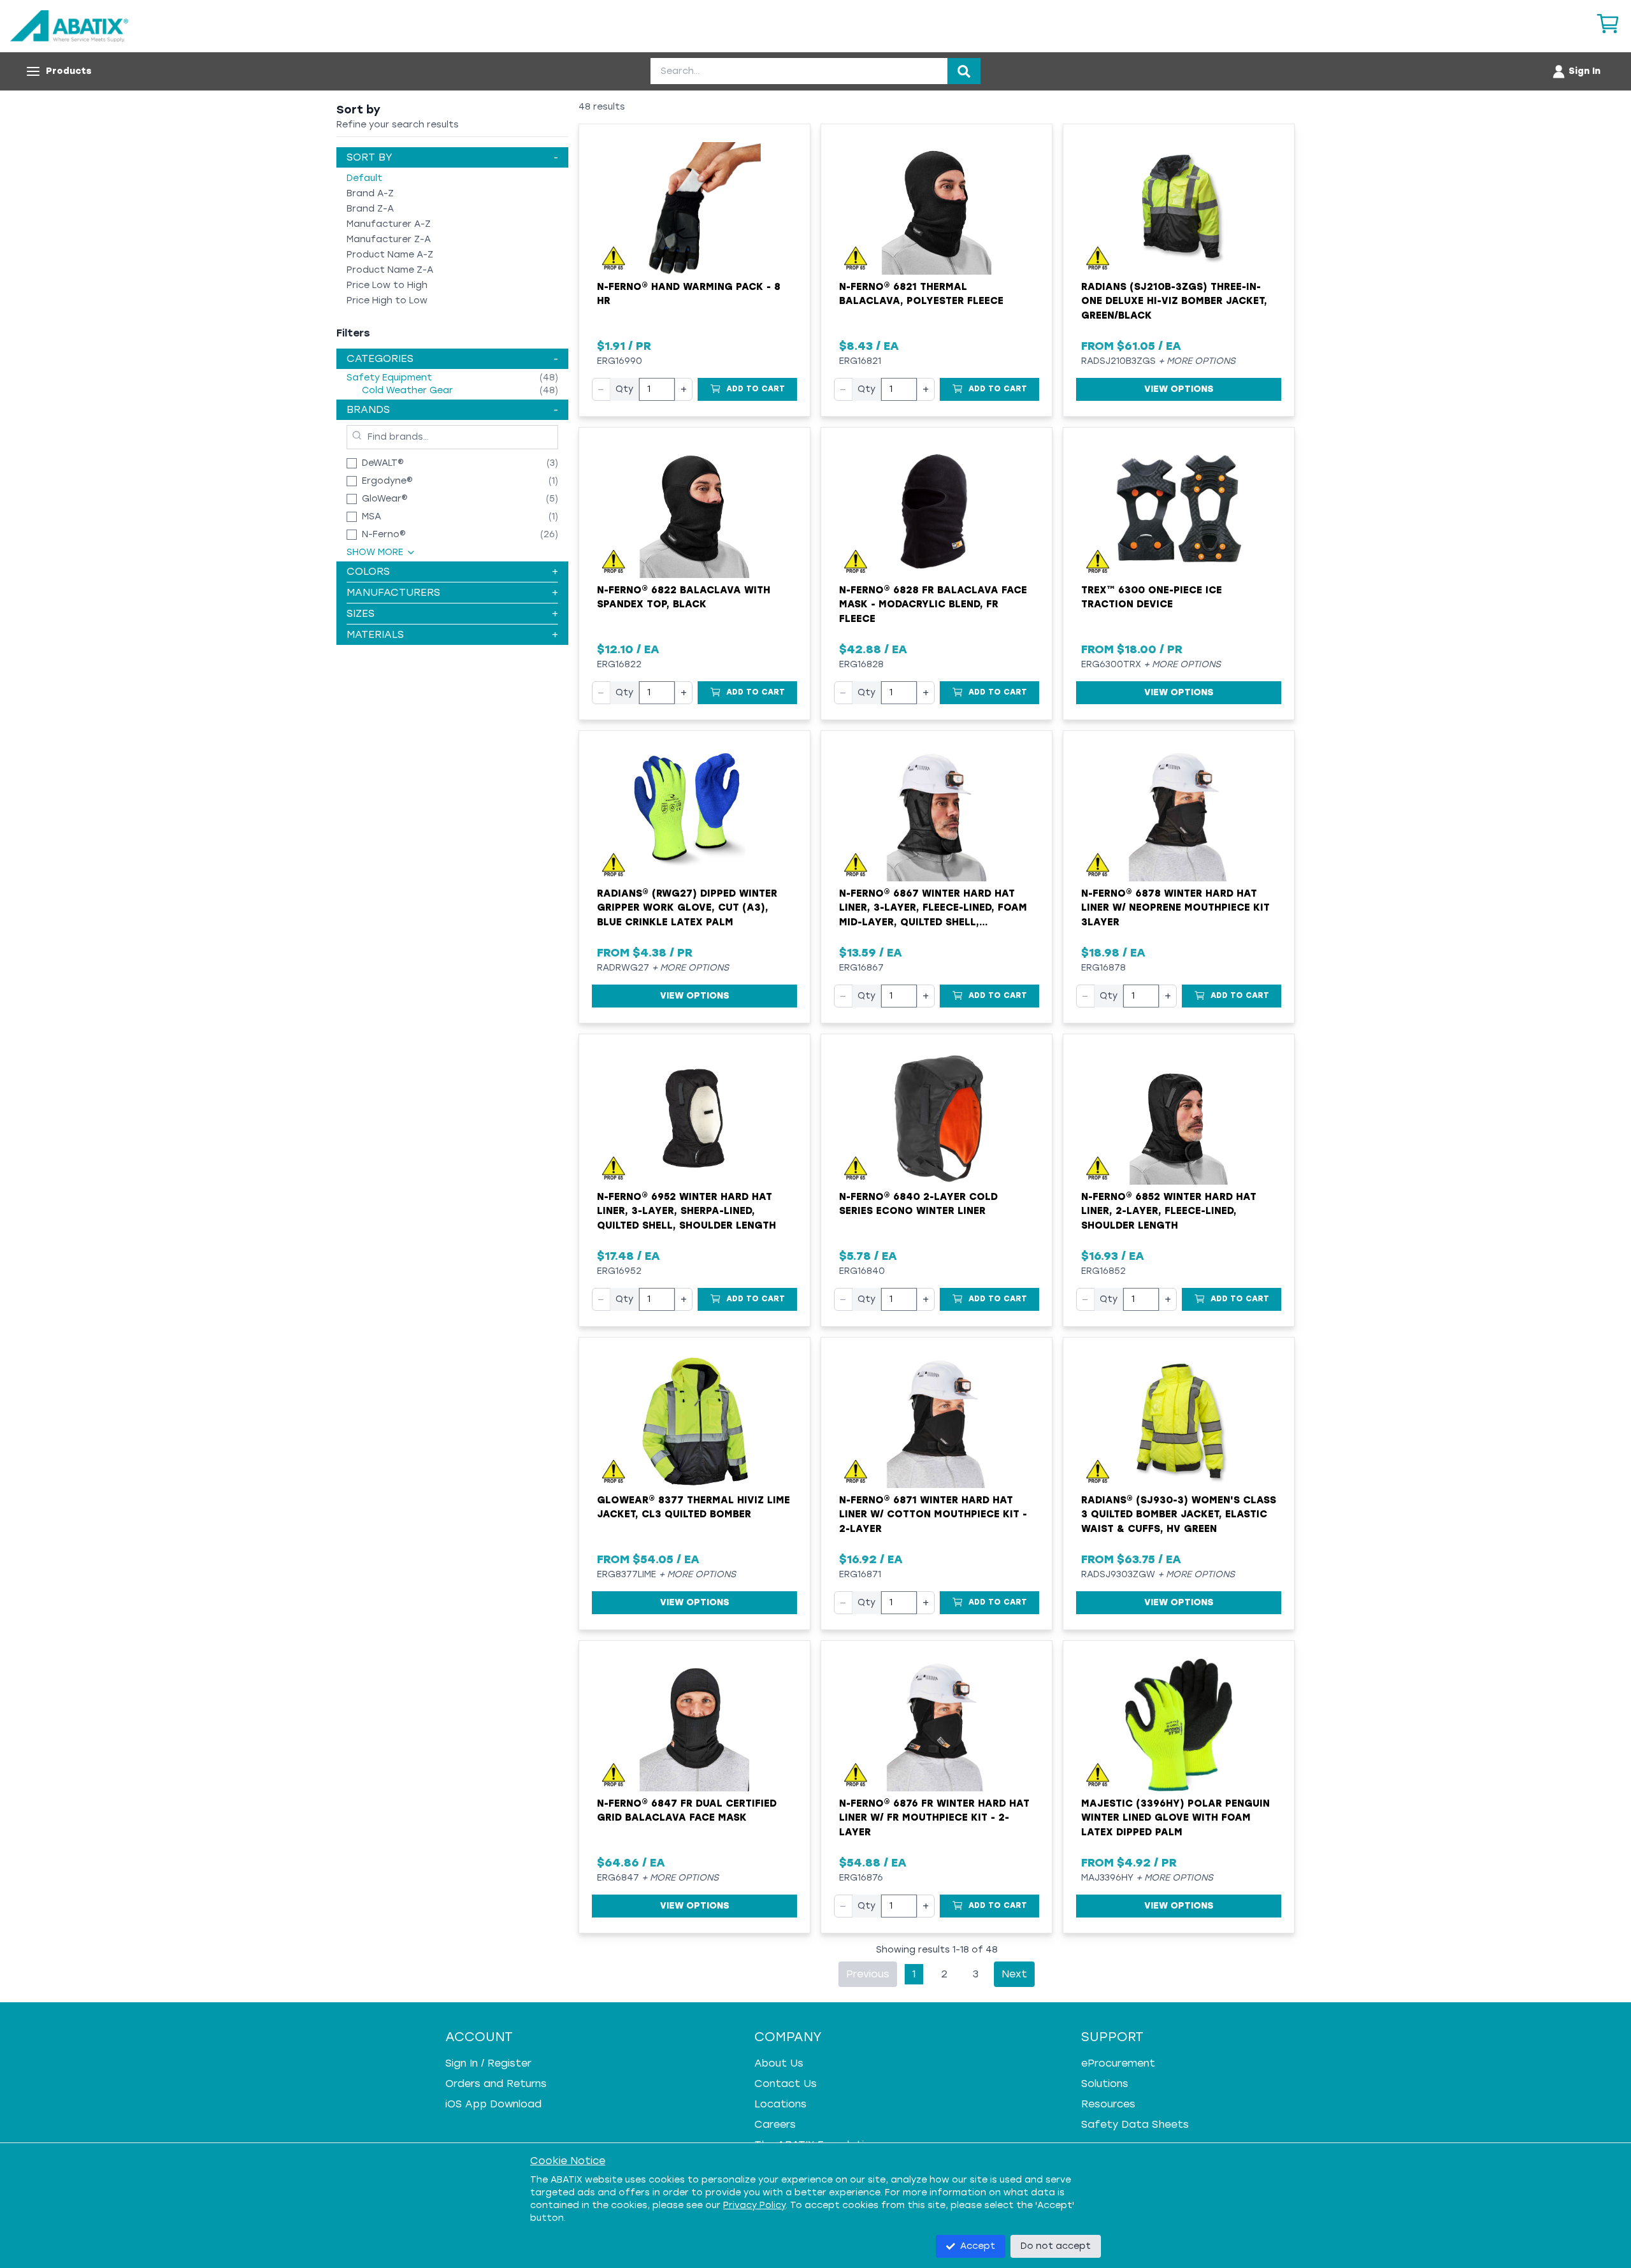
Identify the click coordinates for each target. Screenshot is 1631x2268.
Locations (780, 2104)
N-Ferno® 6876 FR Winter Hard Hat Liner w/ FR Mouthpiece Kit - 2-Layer (934, 1818)
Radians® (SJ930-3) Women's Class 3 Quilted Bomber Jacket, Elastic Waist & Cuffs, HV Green (1179, 1514)
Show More (375, 552)
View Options (1179, 389)
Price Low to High (387, 285)
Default (364, 178)
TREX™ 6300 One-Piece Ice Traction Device (1152, 597)
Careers (775, 2124)
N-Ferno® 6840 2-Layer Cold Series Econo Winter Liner (918, 1204)
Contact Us (786, 2084)
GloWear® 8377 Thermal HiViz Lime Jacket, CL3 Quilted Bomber (693, 1507)
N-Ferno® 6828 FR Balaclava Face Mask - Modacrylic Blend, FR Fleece (933, 604)
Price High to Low (387, 300)
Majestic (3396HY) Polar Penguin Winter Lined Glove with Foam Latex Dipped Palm (1175, 1818)
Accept (978, 2246)
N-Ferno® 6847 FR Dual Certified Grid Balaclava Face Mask (687, 1811)
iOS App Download (493, 2104)
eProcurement (1118, 2063)
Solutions (1105, 2084)
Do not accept (1056, 2246)
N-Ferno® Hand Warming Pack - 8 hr (689, 294)
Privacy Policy (754, 2205)
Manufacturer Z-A (389, 239)
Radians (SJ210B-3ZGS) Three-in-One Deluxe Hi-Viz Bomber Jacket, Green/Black (1174, 301)
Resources (1108, 2104)
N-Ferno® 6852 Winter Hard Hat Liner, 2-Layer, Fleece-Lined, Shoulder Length (1169, 1211)
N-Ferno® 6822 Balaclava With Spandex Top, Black (684, 597)
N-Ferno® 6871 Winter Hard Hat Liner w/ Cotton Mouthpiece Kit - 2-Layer (933, 1514)
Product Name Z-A (390, 270)
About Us (779, 2063)
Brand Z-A (370, 209)
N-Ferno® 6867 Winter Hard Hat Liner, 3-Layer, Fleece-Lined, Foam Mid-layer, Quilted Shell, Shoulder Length (933, 909)
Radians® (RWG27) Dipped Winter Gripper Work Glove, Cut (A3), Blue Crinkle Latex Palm (687, 908)
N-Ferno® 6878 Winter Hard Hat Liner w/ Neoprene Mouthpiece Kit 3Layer (1175, 908)
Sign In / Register (488, 2063)
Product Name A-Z (390, 255)
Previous (868, 1974)
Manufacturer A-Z (389, 224)
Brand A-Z (370, 193)
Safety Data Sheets (1135, 2124)
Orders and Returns (496, 2084)
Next (1014, 1974)
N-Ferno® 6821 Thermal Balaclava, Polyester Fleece (921, 294)
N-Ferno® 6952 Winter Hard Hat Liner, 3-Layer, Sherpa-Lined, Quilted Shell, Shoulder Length (686, 1211)
